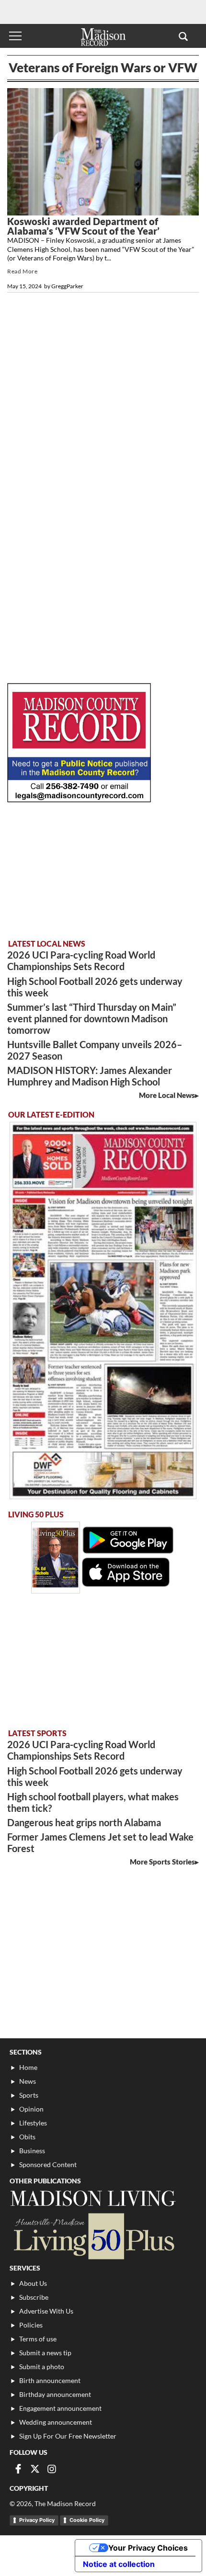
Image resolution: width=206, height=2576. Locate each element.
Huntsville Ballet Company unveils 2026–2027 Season (95, 1050)
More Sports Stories (162, 1862)
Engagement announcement (60, 2408)
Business (32, 2151)
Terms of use (38, 2339)
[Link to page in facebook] (18, 2469)
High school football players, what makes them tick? (93, 1802)
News (28, 2081)
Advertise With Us (46, 2311)
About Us (33, 2283)
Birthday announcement (55, 2394)
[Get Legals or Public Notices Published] (79, 799)
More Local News (167, 1095)
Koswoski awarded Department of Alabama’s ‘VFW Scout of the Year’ (83, 226)
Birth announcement (50, 2380)
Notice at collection (119, 2564)
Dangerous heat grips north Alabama (84, 1822)
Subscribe (34, 2297)
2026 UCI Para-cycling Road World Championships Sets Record (81, 960)
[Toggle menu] (15, 36)
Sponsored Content (48, 2164)
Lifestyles (33, 2123)
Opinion (31, 2109)
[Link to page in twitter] (35, 2469)
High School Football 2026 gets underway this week (95, 987)
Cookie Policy (87, 2520)
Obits (27, 2137)
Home (28, 2067)
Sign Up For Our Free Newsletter (68, 2436)
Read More (22, 271)
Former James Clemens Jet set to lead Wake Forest (100, 1842)
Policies (31, 2325)
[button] (183, 36)
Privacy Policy (37, 2520)
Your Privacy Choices (148, 2548)
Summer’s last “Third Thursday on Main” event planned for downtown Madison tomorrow (92, 1018)
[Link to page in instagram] (52, 2469)
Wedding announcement (56, 2422)
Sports (29, 2095)
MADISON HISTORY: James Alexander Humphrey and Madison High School (90, 1076)
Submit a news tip (45, 2353)
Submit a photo (42, 2367)
